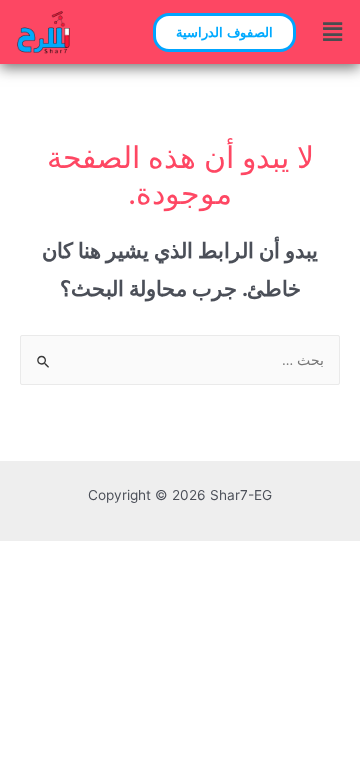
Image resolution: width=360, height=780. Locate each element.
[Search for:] (180, 360)
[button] (224, 32)
